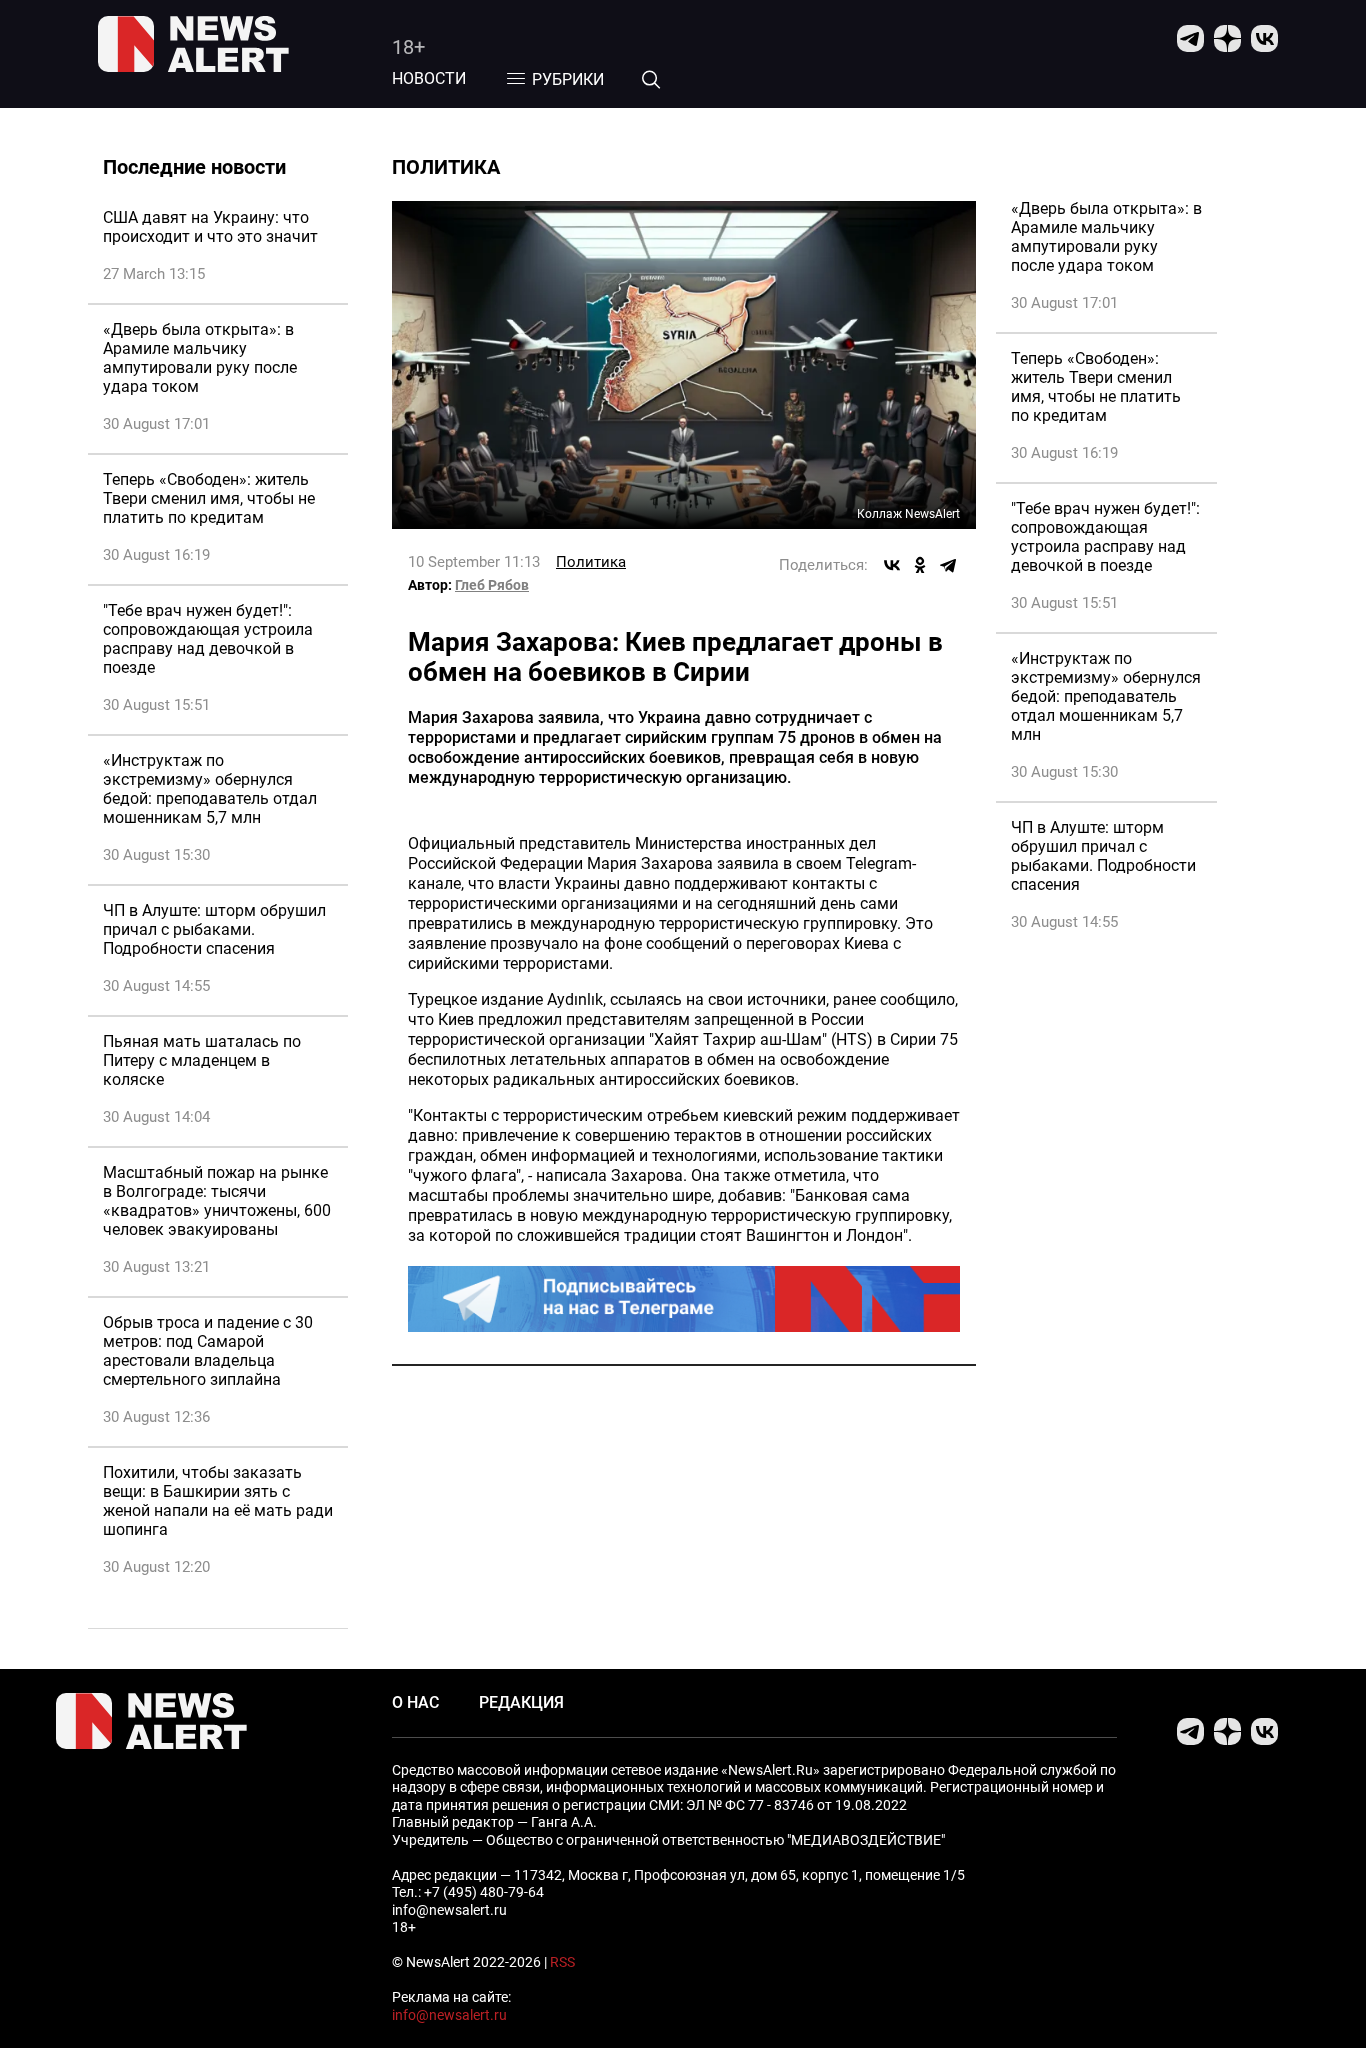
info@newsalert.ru (449, 2015)
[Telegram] (948, 565)
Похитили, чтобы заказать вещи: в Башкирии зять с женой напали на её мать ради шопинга (218, 1501)
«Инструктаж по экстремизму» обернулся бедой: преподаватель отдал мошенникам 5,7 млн (210, 789)
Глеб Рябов (492, 585)
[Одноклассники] (920, 565)
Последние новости (194, 167)
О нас (415, 1702)
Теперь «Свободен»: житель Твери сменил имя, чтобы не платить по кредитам (209, 498)
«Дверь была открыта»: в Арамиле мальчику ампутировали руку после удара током (200, 358)
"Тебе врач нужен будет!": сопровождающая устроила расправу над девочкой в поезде (208, 639)
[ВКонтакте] (892, 565)
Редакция (521, 1702)
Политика (591, 562)
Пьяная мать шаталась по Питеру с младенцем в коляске (202, 1060)
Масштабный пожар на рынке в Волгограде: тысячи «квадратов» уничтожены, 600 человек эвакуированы (217, 1201)
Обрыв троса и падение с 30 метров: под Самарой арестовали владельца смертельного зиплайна (208, 1351)
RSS (562, 1962)
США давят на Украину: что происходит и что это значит (210, 227)
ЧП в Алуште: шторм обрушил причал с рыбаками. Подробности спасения (214, 929)
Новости (429, 78)
